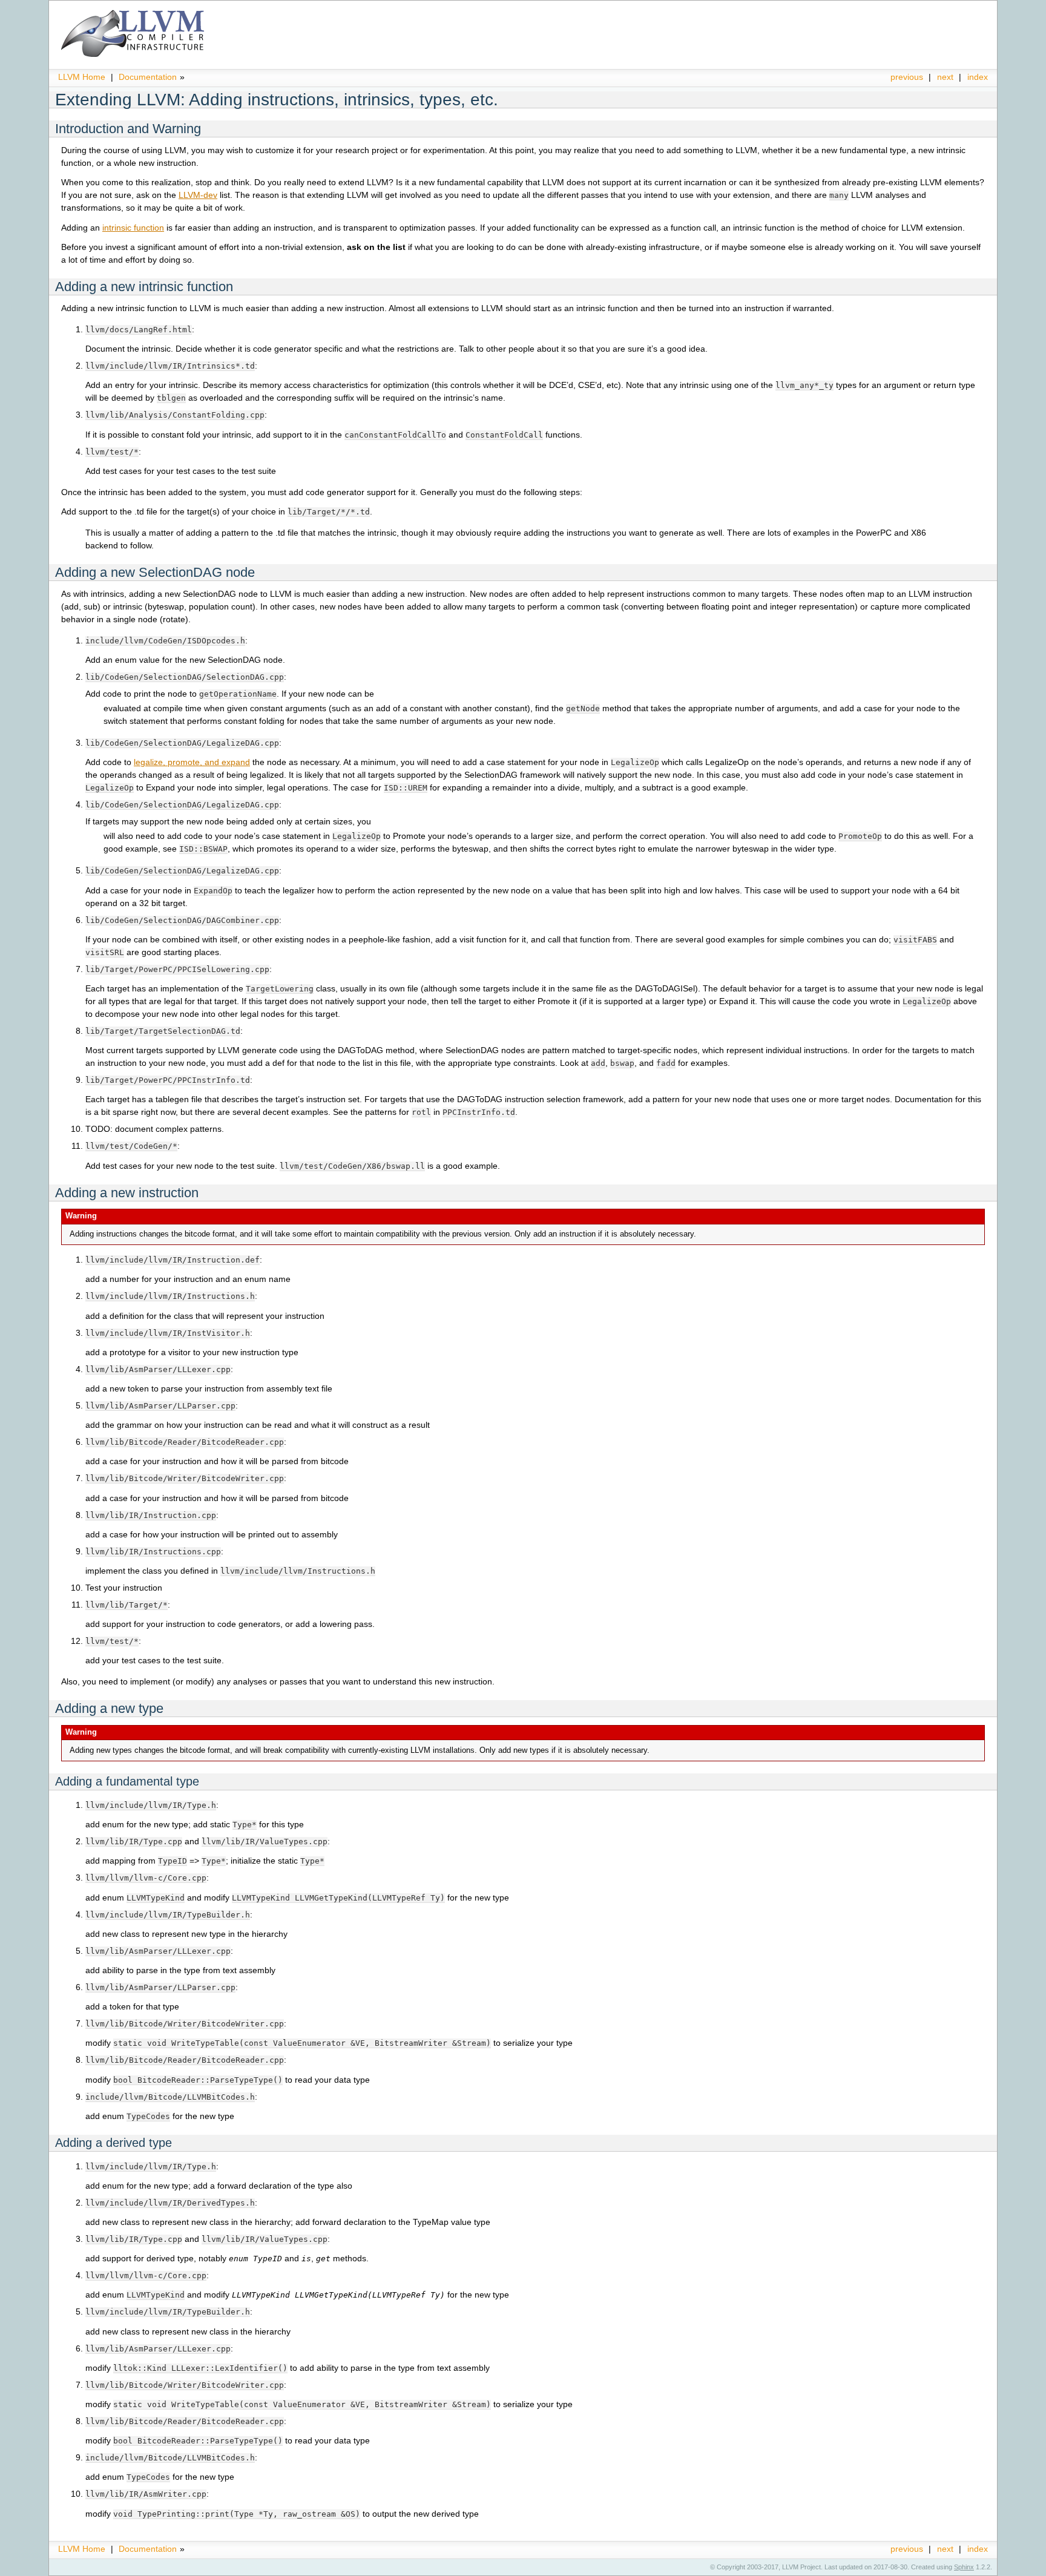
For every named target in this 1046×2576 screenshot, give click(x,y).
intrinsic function (133, 228)
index (978, 77)
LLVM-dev (198, 195)
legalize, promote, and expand (192, 762)
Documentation (148, 77)
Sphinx (964, 2567)
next (945, 77)
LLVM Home (82, 77)
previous (907, 77)
